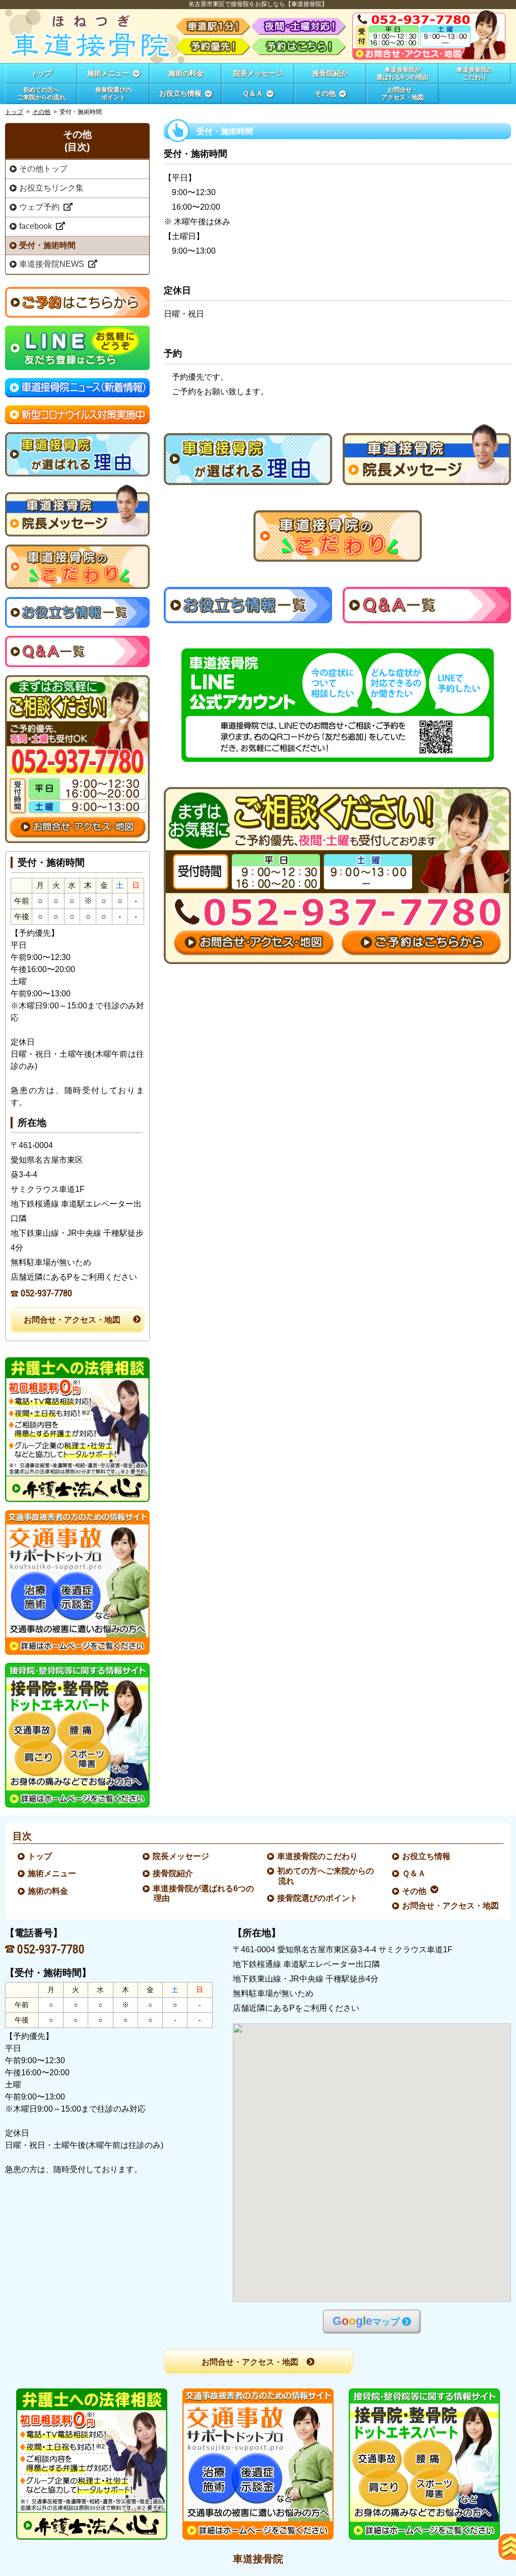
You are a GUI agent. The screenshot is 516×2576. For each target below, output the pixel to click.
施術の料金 (48, 1891)
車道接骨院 (258, 2559)
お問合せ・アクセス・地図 (72, 1320)
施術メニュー (52, 1873)
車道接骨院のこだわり (318, 1856)
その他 (41, 112)
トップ (41, 73)
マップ (366, 2321)
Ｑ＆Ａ (414, 1873)
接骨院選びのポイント (318, 1898)
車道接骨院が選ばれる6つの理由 (204, 1893)
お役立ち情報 (427, 1856)
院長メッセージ (181, 1856)
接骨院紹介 (173, 1873)
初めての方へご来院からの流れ (326, 1876)
